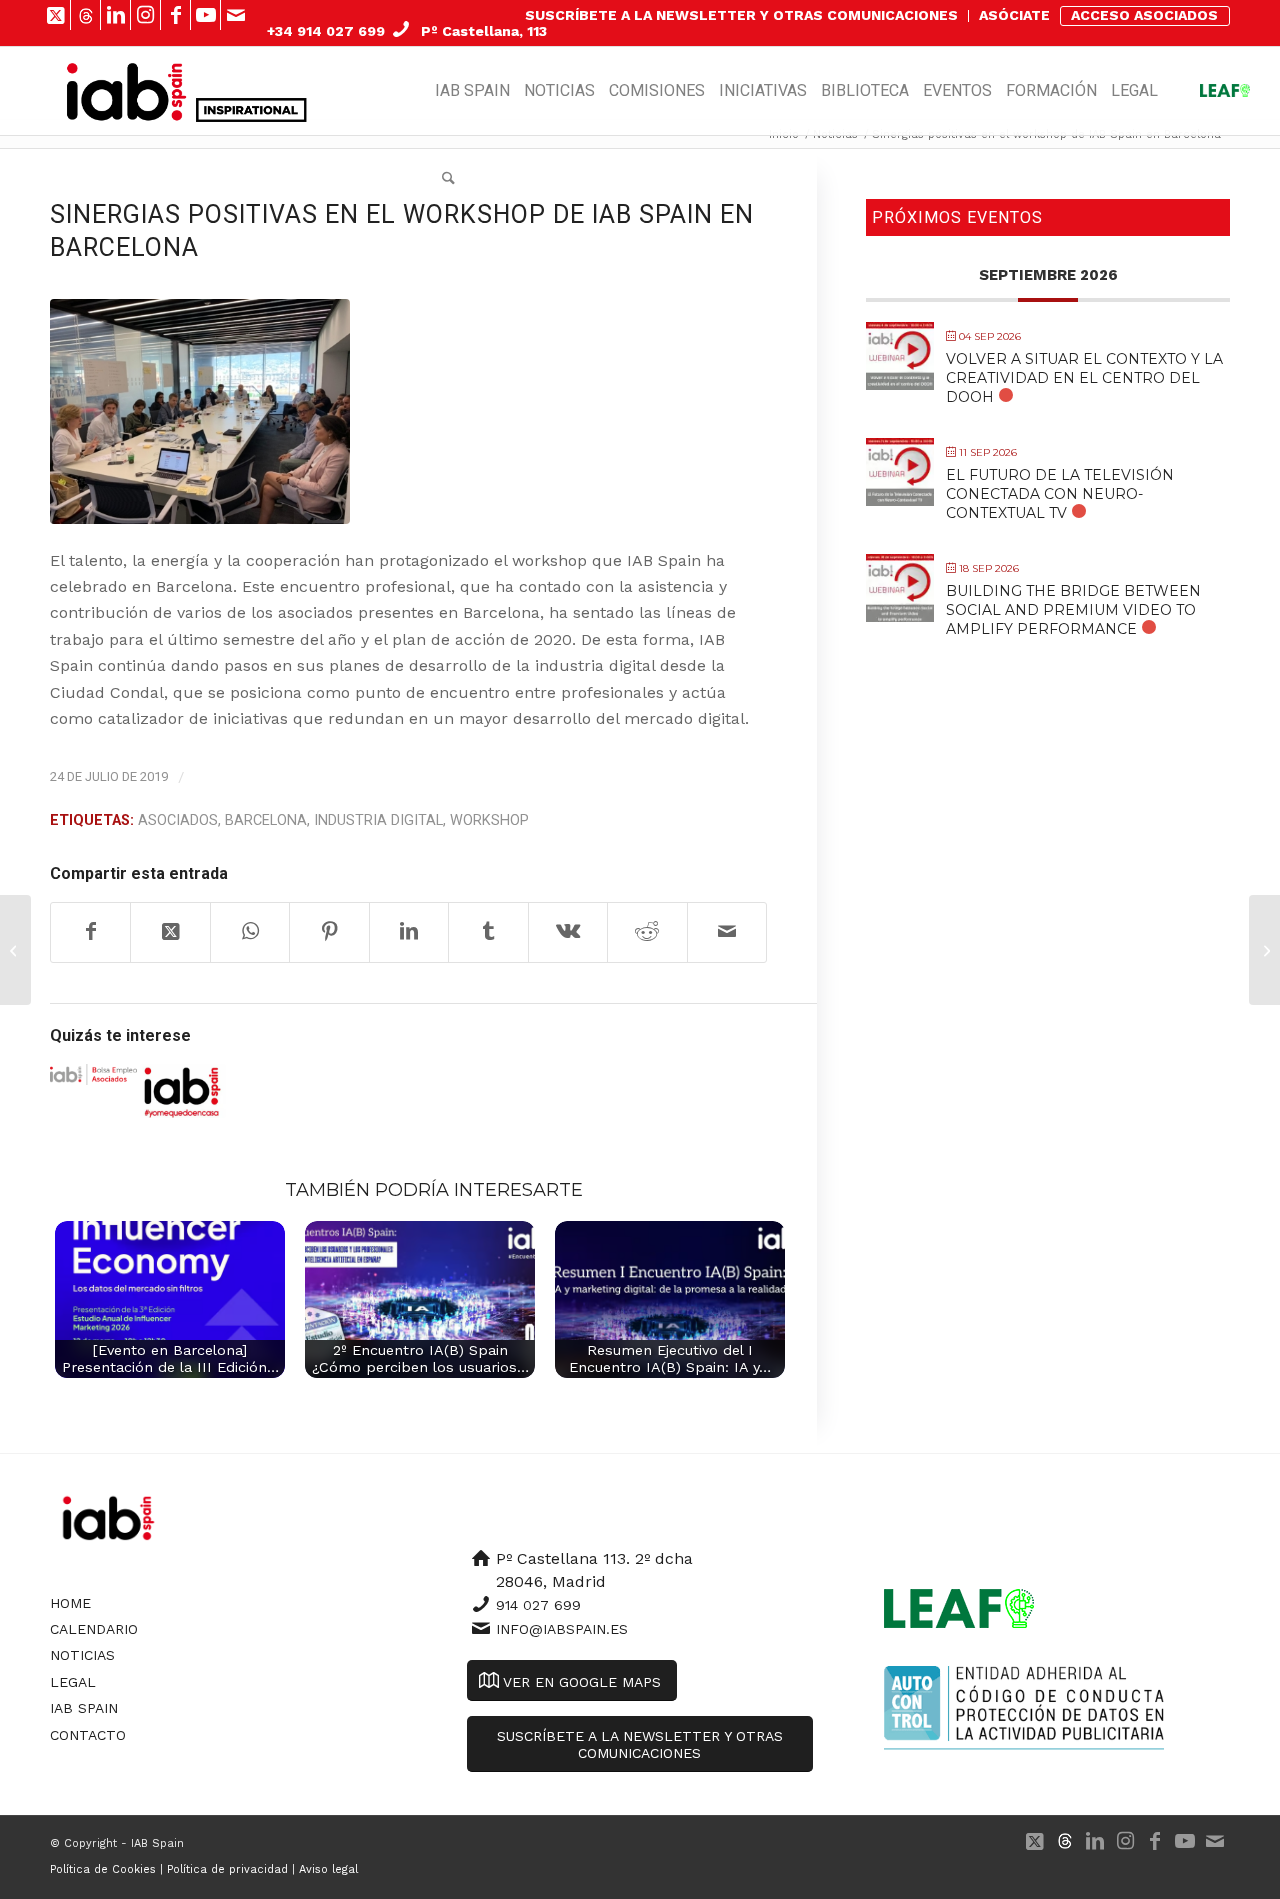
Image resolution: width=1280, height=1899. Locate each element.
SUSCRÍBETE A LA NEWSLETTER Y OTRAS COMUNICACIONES (741, 15)
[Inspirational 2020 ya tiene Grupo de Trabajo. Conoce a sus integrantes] (1264, 950)
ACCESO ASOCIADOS (1144, 15)
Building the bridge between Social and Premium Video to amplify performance (1073, 610)
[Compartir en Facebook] (90, 932)
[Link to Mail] (236, 15)
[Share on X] (170, 932)
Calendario (94, 1629)
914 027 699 (538, 1605)
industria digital (378, 820)
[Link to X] (55, 15)
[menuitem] (742, 16)
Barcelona (266, 820)
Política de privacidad (227, 1869)
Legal (73, 1682)
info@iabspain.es (562, 1629)
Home (70, 1603)
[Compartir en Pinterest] (329, 932)
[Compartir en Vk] (568, 932)
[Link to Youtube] (205, 15)
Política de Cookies (103, 1869)
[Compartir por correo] (727, 932)
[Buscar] (448, 179)
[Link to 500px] (85, 15)
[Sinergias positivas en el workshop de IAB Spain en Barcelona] (200, 411)
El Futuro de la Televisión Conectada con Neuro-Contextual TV (1060, 494)
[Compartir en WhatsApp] (250, 932)
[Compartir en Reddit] (647, 932)
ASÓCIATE (1014, 15)
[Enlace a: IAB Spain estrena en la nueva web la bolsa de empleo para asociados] (93, 1074)
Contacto (88, 1735)
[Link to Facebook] (175, 15)
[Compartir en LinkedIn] (409, 932)
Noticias (82, 1655)
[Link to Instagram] (145, 15)
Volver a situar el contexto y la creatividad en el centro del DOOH (1084, 378)
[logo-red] (126, 91)
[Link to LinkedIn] (115, 15)
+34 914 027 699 (326, 31)
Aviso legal (328, 1869)
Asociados (178, 820)
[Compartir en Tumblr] (488, 932)
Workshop (489, 820)
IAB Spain (84, 1708)
